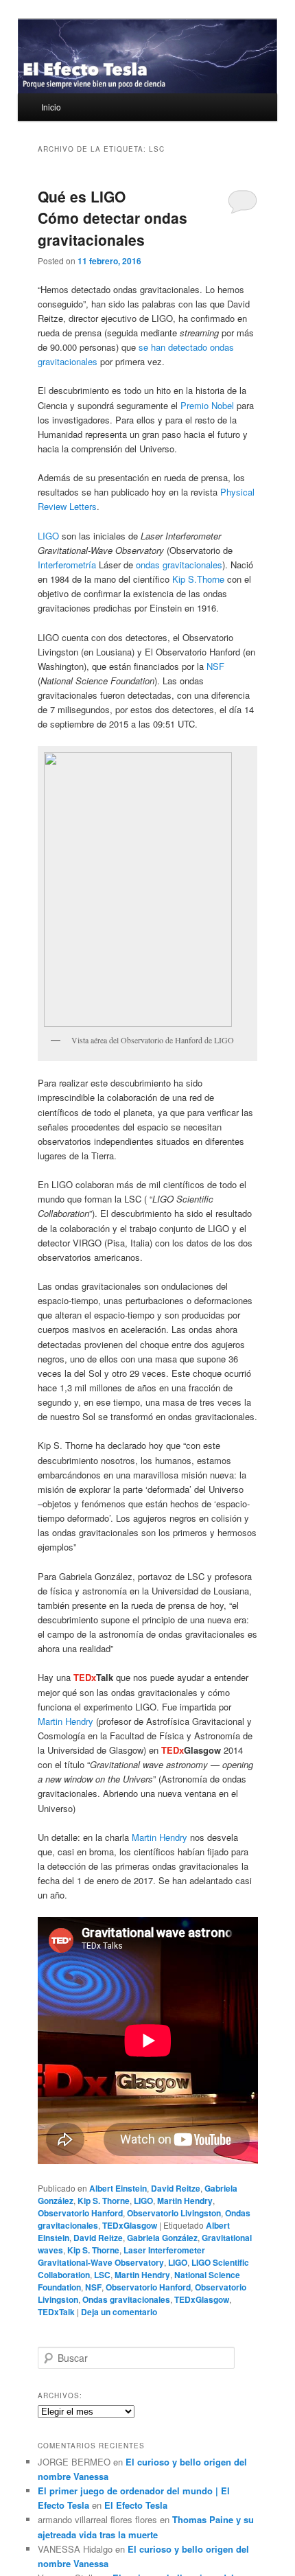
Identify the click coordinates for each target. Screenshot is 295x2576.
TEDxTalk (56, 2312)
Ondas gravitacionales (126, 2299)
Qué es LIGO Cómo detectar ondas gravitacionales (113, 218)
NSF (215, 666)
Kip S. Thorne (104, 2201)
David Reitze (176, 2188)
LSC (102, 2275)
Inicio (51, 107)
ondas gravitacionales (179, 565)
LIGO (48, 536)
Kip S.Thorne (198, 579)
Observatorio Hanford (80, 2213)
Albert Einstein (118, 2188)
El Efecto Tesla (136, 2505)
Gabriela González (162, 2238)
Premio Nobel (207, 405)
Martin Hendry (66, 1721)
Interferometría (67, 565)
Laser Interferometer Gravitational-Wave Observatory (121, 2256)
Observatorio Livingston (174, 2213)
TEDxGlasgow (130, 2225)
